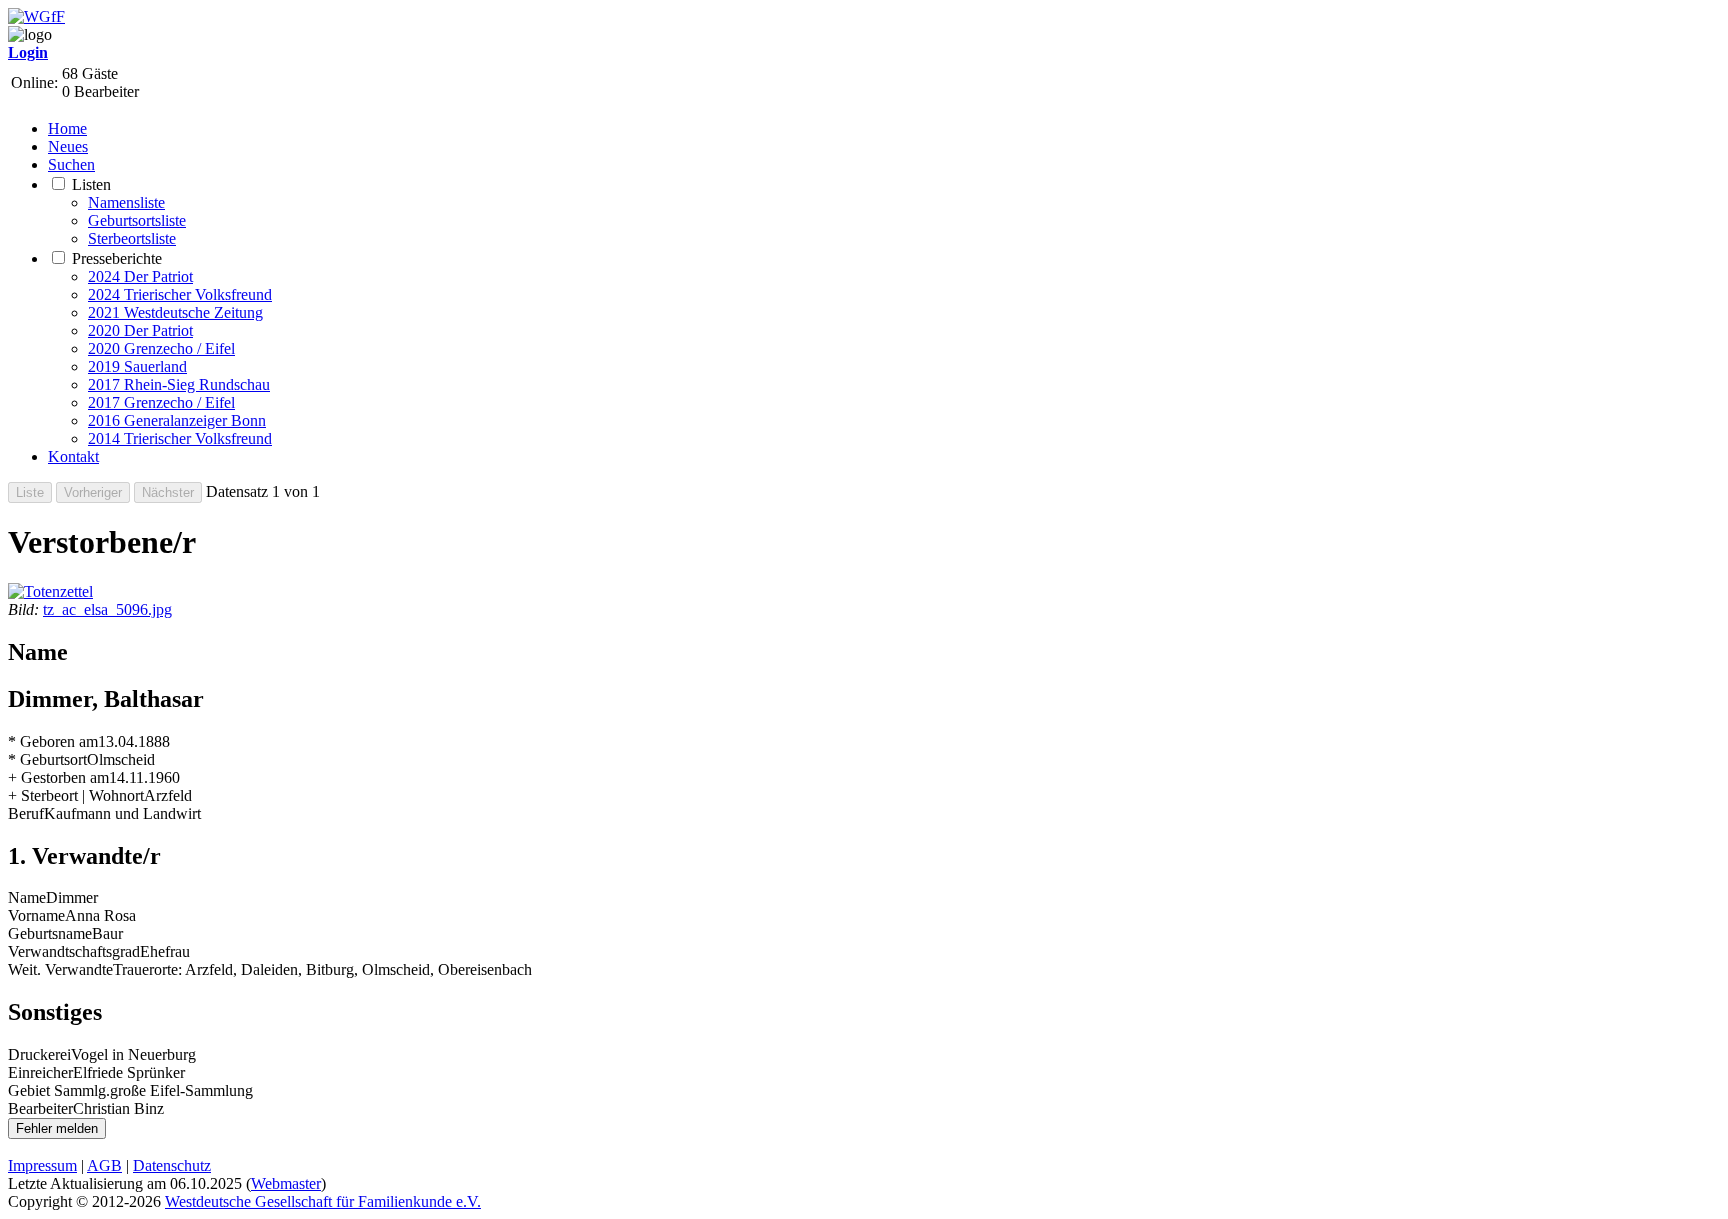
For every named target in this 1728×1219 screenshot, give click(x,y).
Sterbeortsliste (132, 238)
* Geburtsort (47, 759)
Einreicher (40, 1072)
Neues (68, 146)
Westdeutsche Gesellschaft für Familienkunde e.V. (323, 1201)
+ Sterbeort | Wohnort (76, 795)
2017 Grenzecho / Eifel (161, 402)
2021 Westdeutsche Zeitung (175, 312)
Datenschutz (172, 1165)
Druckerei (39, 1054)
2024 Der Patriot (140, 276)
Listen (91, 184)
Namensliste (126, 202)
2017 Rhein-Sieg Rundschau (179, 384)
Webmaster (286, 1183)
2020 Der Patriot (140, 330)
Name (27, 897)
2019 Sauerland (137, 366)
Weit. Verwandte (60, 969)
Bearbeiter (40, 1108)
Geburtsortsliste (137, 220)
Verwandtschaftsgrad (74, 951)
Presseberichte (117, 258)
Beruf (26, 813)
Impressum (42, 1165)
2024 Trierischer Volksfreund (180, 294)
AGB (104, 1165)
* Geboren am (53, 741)
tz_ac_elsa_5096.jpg (107, 609)
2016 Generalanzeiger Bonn (177, 420)
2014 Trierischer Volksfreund (180, 438)
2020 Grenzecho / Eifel (161, 348)
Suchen (71, 164)
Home (67, 128)
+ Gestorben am (58, 777)
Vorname (36, 915)
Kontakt (73, 456)
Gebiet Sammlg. (59, 1090)
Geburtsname (50, 933)
